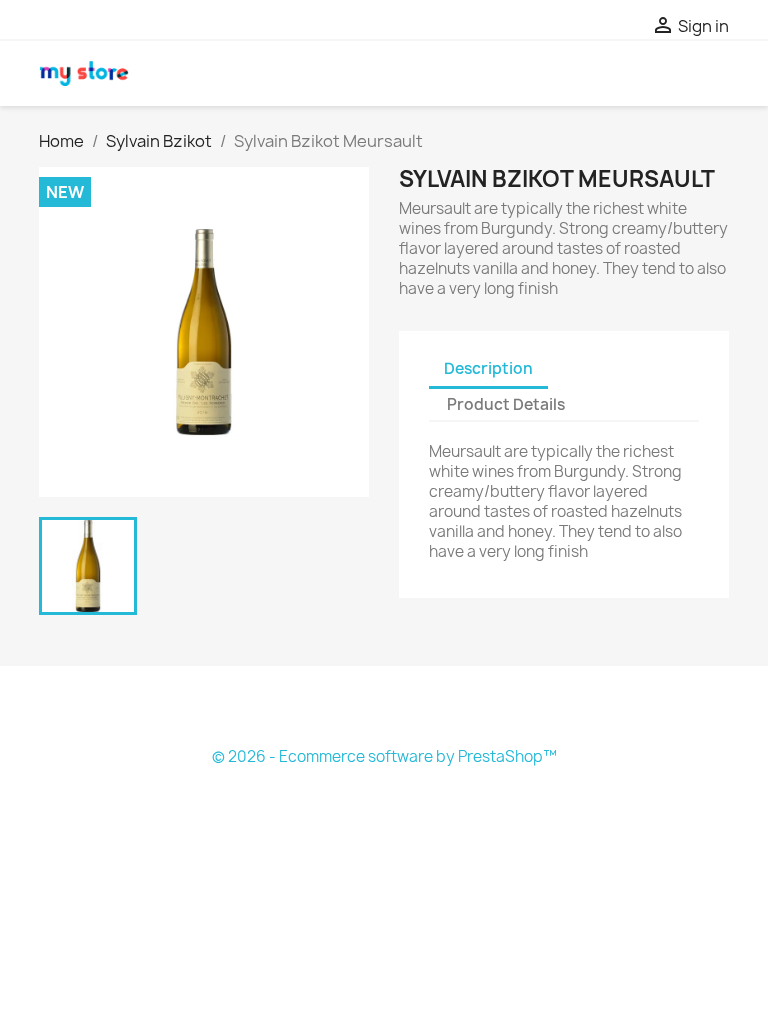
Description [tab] (488, 368)
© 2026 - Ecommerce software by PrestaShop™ (384, 756)
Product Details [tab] (506, 404)
